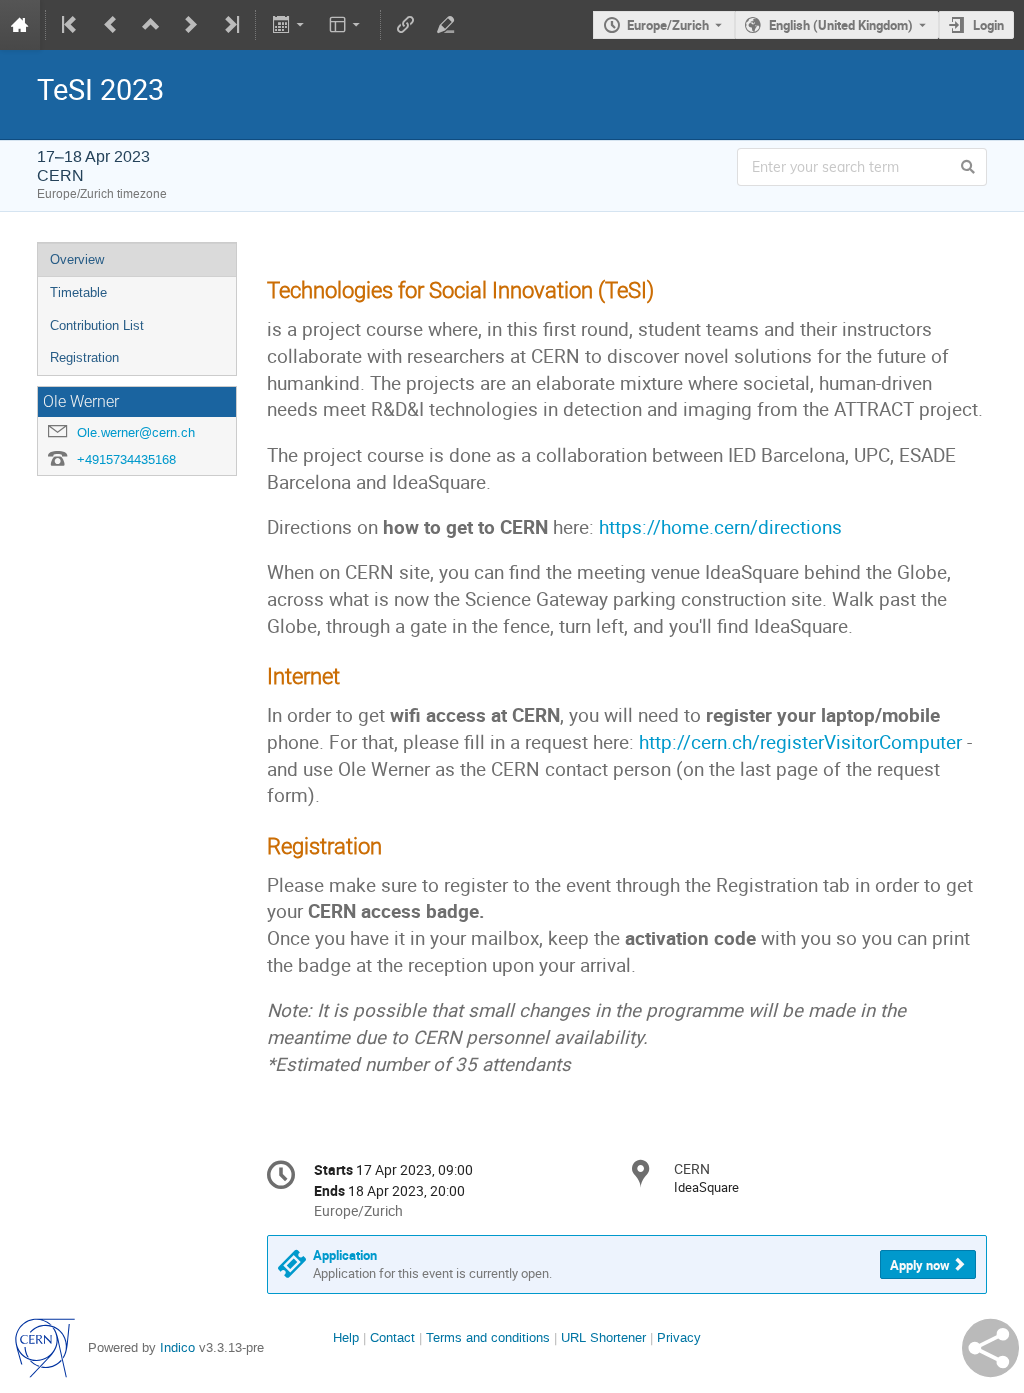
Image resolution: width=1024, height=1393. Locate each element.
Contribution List (97, 325)
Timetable (78, 292)
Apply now (920, 1265)
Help (346, 1337)
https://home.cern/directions (720, 526)
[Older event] (111, 25)
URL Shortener (603, 1337)
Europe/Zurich (668, 25)
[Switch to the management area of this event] (446, 25)
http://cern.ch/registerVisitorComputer (800, 741)
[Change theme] (346, 25)
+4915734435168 (126, 459)
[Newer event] (191, 25)
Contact (392, 1337)
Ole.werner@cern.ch (136, 432)
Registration (84, 357)
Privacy (679, 1337)
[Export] (289, 25)
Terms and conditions (488, 1337)
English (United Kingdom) (841, 25)
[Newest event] (230, 25)
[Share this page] (990, 1348)
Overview (77, 259)
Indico (177, 1347)
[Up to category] (151, 25)
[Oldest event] (71, 25)
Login (988, 25)
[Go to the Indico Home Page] (20, 25)
